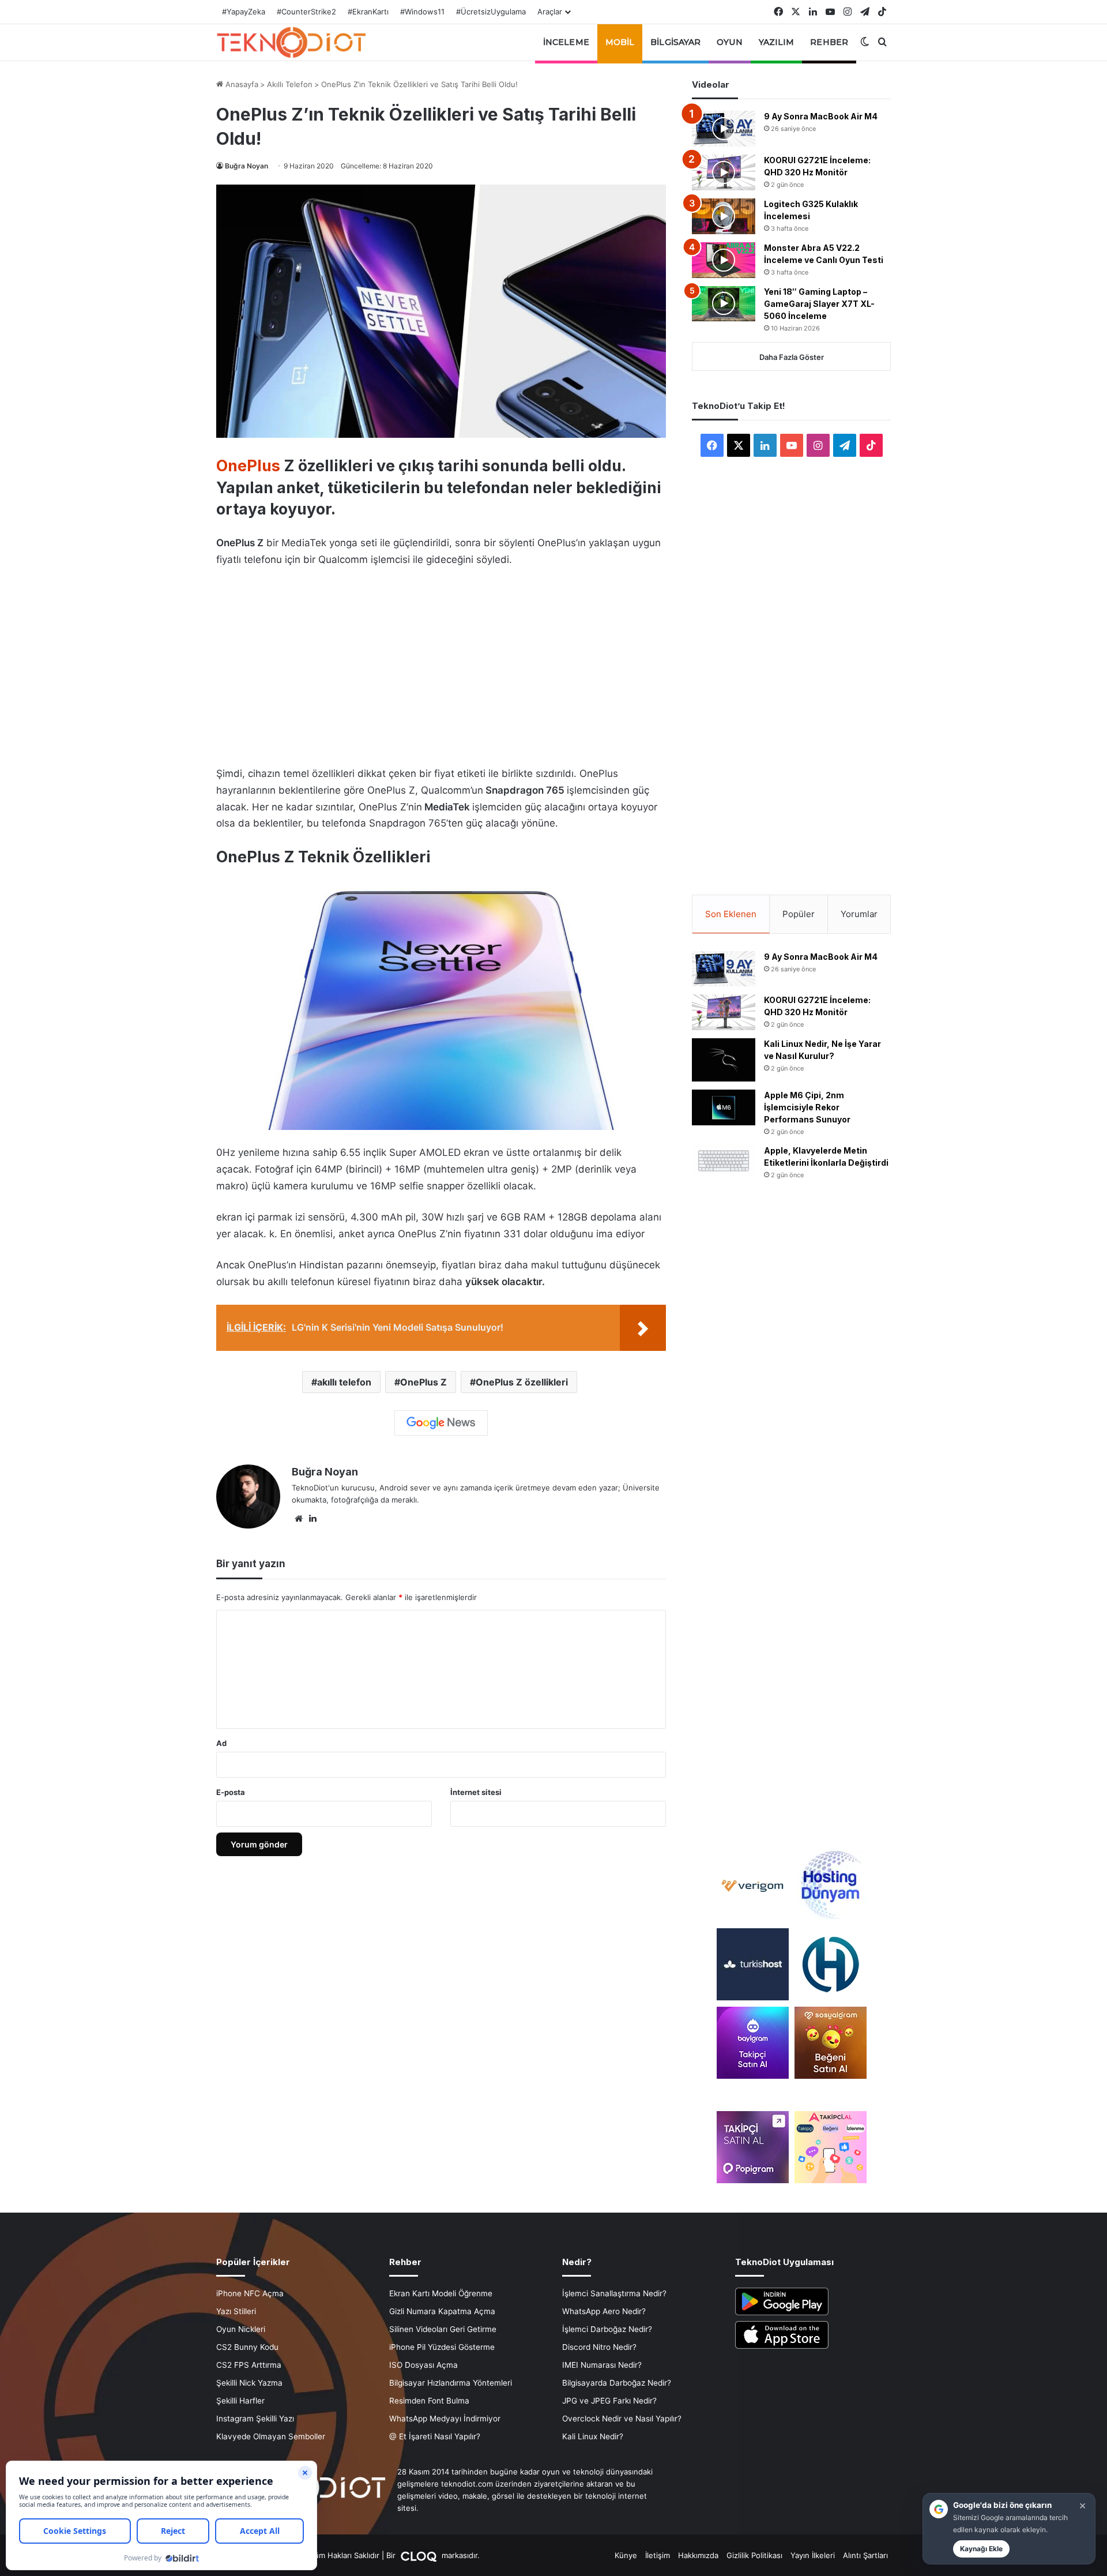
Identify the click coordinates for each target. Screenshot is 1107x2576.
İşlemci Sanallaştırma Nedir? (614, 2293)
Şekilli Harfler (240, 2401)
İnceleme (566, 42)
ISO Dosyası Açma (423, 2365)
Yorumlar (859, 914)
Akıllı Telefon (290, 84)
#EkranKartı (368, 12)
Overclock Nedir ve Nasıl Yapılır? (622, 2419)
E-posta (231, 1792)
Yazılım (777, 42)
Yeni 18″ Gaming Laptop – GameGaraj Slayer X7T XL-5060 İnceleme (819, 304)
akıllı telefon (344, 1382)
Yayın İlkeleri (813, 2555)
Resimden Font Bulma (429, 2401)
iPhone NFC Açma (250, 2293)
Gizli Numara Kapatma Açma (442, 2311)
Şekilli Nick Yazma (249, 2383)
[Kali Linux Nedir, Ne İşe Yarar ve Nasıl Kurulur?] (724, 1060)
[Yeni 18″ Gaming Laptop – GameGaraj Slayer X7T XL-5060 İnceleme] (724, 304)
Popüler (799, 914)
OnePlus (248, 466)
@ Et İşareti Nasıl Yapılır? (435, 2436)
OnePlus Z (423, 1382)
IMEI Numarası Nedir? (602, 2365)
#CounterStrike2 (306, 12)
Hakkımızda (698, 2555)
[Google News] (441, 1423)
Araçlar (550, 12)
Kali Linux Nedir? (593, 2436)
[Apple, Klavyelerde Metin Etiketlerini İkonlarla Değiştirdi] (724, 1161)
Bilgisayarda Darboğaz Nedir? (617, 2383)
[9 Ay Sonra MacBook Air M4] (724, 129)
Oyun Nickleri (241, 2329)
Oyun (729, 42)
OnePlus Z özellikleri (522, 1382)
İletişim (658, 2555)
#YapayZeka (244, 12)
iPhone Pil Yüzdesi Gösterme (442, 2347)
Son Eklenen (731, 914)
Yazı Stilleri (236, 2311)
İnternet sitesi (476, 1792)
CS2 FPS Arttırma (249, 2365)
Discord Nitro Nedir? (599, 2347)
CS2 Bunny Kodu (247, 2347)
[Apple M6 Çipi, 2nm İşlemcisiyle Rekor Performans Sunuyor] (724, 1107)
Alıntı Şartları (865, 2555)
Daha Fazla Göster (792, 357)
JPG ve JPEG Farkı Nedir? (609, 2401)
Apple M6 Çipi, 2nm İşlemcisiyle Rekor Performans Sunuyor (807, 1107)
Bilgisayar (675, 42)
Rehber (829, 42)
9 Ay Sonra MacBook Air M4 (821, 116)
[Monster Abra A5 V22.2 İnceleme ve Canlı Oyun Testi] (724, 260)
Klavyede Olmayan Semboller (271, 2436)
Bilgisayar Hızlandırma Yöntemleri (451, 2383)
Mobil (620, 42)
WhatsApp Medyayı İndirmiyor (445, 2419)
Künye (626, 2555)
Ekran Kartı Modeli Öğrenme (441, 2293)
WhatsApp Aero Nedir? (604, 2311)
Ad (221, 1743)
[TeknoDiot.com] (291, 42)
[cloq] (420, 2555)
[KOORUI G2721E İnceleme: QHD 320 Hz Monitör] (724, 172)
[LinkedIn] (312, 1519)
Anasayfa (241, 84)
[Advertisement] (441, 663)
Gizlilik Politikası (754, 2555)
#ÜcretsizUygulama (491, 12)
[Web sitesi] (299, 1519)
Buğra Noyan (246, 166)
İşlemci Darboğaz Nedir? (607, 2329)
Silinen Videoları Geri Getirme (443, 2329)
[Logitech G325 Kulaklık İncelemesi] (724, 216)
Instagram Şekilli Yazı (255, 2419)
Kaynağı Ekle (981, 2549)
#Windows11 (422, 12)
